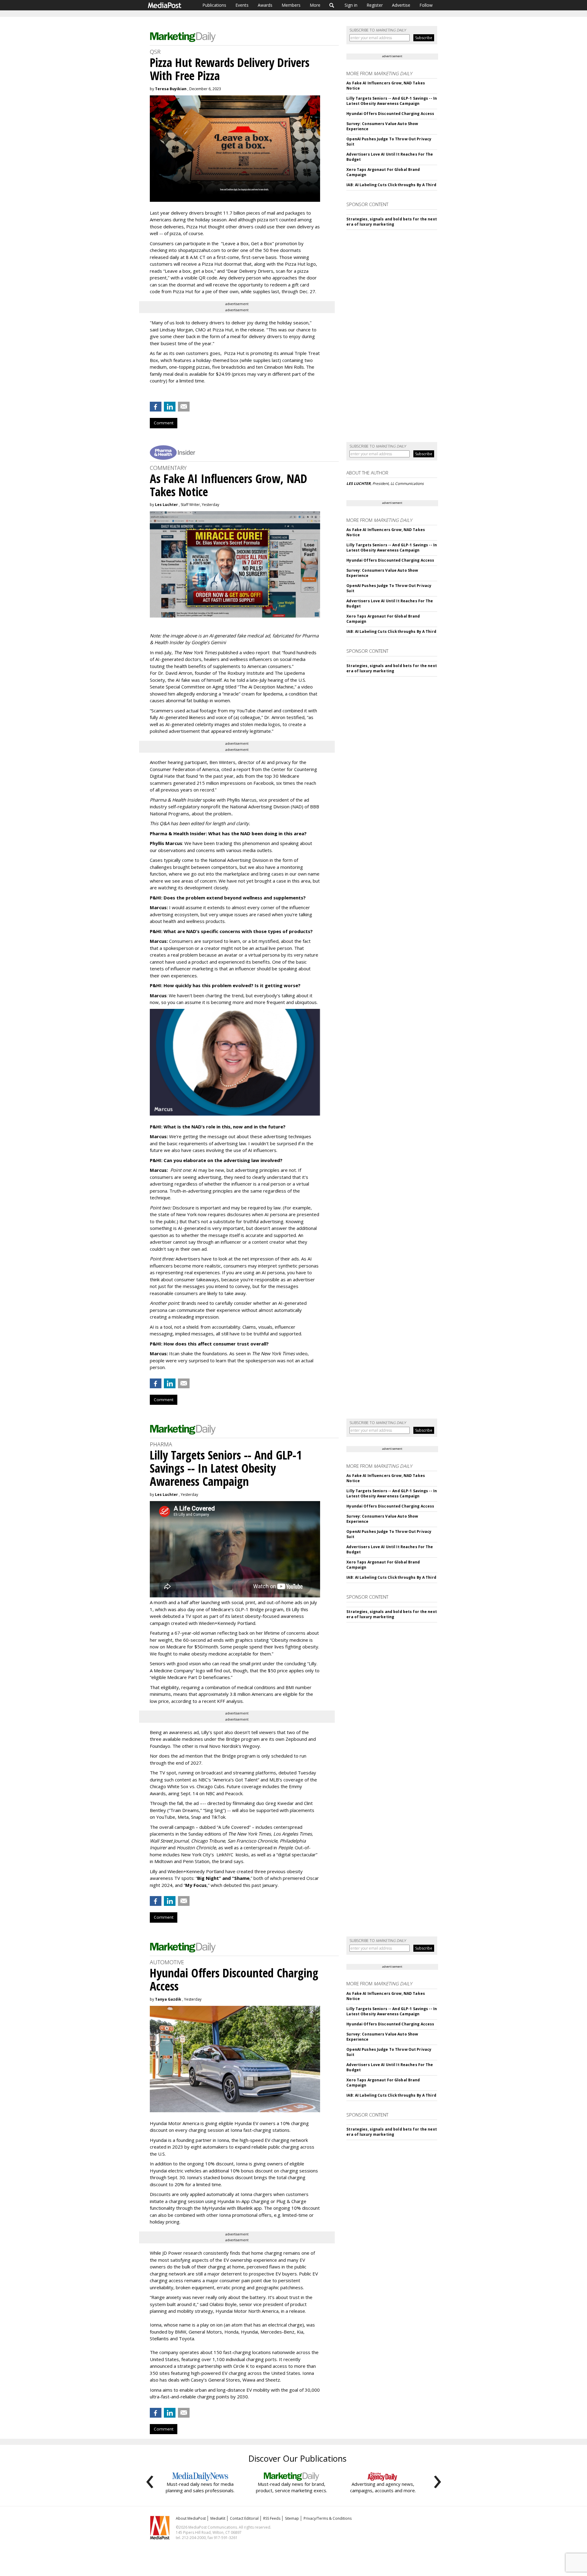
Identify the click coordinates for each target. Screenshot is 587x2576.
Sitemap (292, 2518)
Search (332, 5)
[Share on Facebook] (156, 407)
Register (375, 5)
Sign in (351, 5)
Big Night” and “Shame (223, 1878)
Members (291, 5)
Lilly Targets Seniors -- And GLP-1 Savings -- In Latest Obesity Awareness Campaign (392, 101)
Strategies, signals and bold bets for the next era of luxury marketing (392, 222)
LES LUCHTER (358, 483)
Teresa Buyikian (171, 89)
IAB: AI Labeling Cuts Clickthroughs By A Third (391, 185)
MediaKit (218, 2518)
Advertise (401, 5)
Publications (214, 5)
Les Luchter (166, 505)
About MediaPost (191, 2518)
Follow (426, 5)
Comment (164, 423)
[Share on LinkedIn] (170, 407)
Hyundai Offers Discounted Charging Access (390, 114)
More (315, 5)
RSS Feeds (272, 2518)
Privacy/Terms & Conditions (328, 2518)
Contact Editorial (244, 2518)
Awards (265, 5)
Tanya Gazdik (168, 1999)
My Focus (196, 1885)
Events (242, 5)
